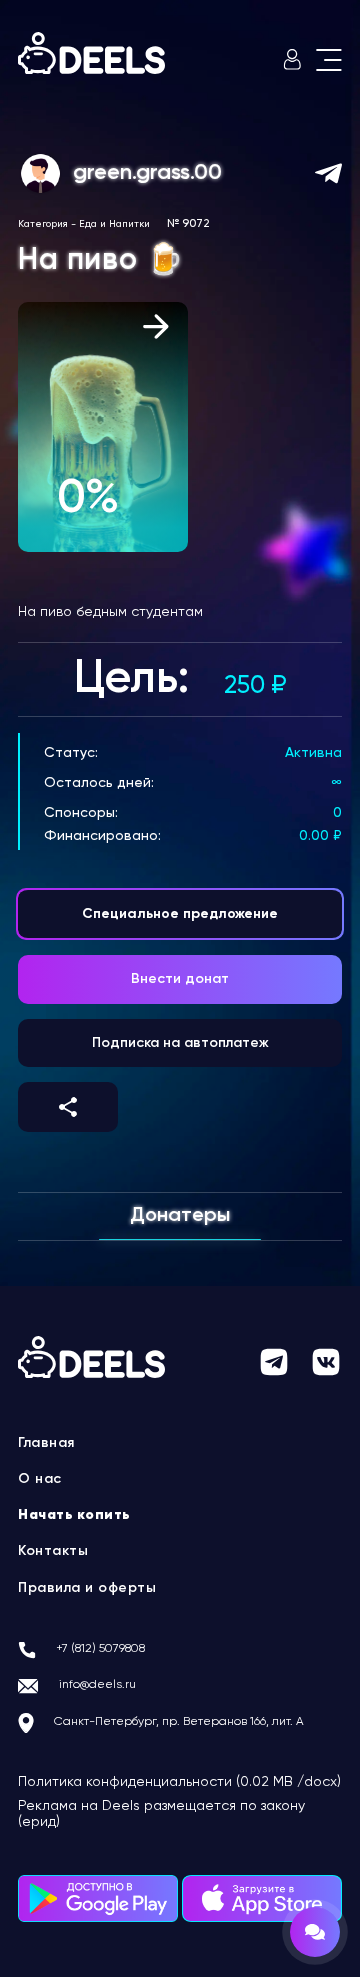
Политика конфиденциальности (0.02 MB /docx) (179, 1782)
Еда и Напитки (114, 224)
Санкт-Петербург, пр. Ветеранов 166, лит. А (179, 1722)
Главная (46, 1443)
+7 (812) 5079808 (100, 1649)
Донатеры (180, 1216)
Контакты (53, 1551)
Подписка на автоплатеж (180, 1043)
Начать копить (74, 1515)
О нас (40, 1479)
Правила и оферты (87, 1588)
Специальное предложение (180, 914)
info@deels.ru (97, 1685)
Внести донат (180, 979)
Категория (43, 224)
